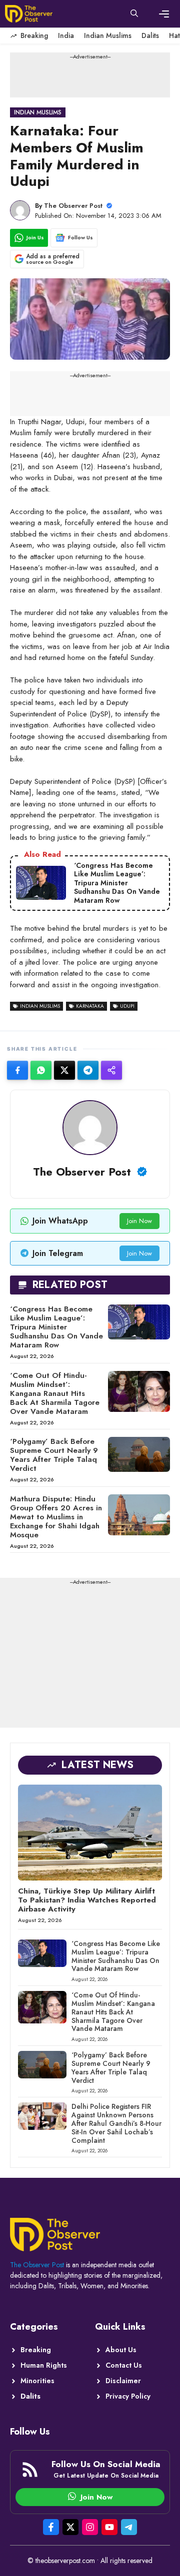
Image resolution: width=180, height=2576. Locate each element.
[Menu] (164, 14)
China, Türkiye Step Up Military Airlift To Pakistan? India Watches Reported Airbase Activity (87, 1900)
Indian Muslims (108, 35)
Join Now (139, 1221)
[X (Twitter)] (64, 1070)
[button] (134, 14)
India (66, 35)
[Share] (111, 1070)
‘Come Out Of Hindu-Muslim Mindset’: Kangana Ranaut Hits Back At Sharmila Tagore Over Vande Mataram (55, 1393)
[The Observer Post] (29, 14)
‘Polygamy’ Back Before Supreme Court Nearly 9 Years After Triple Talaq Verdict (54, 1455)
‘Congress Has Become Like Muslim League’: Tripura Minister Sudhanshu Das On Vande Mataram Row (56, 1327)
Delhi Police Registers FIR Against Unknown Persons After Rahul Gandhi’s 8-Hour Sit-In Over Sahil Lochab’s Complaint (116, 2123)
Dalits (150, 35)
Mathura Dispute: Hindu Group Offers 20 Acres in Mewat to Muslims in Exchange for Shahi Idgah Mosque (56, 1517)
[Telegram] (88, 1070)
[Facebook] (17, 1070)
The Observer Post (73, 206)
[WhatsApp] (41, 1070)
